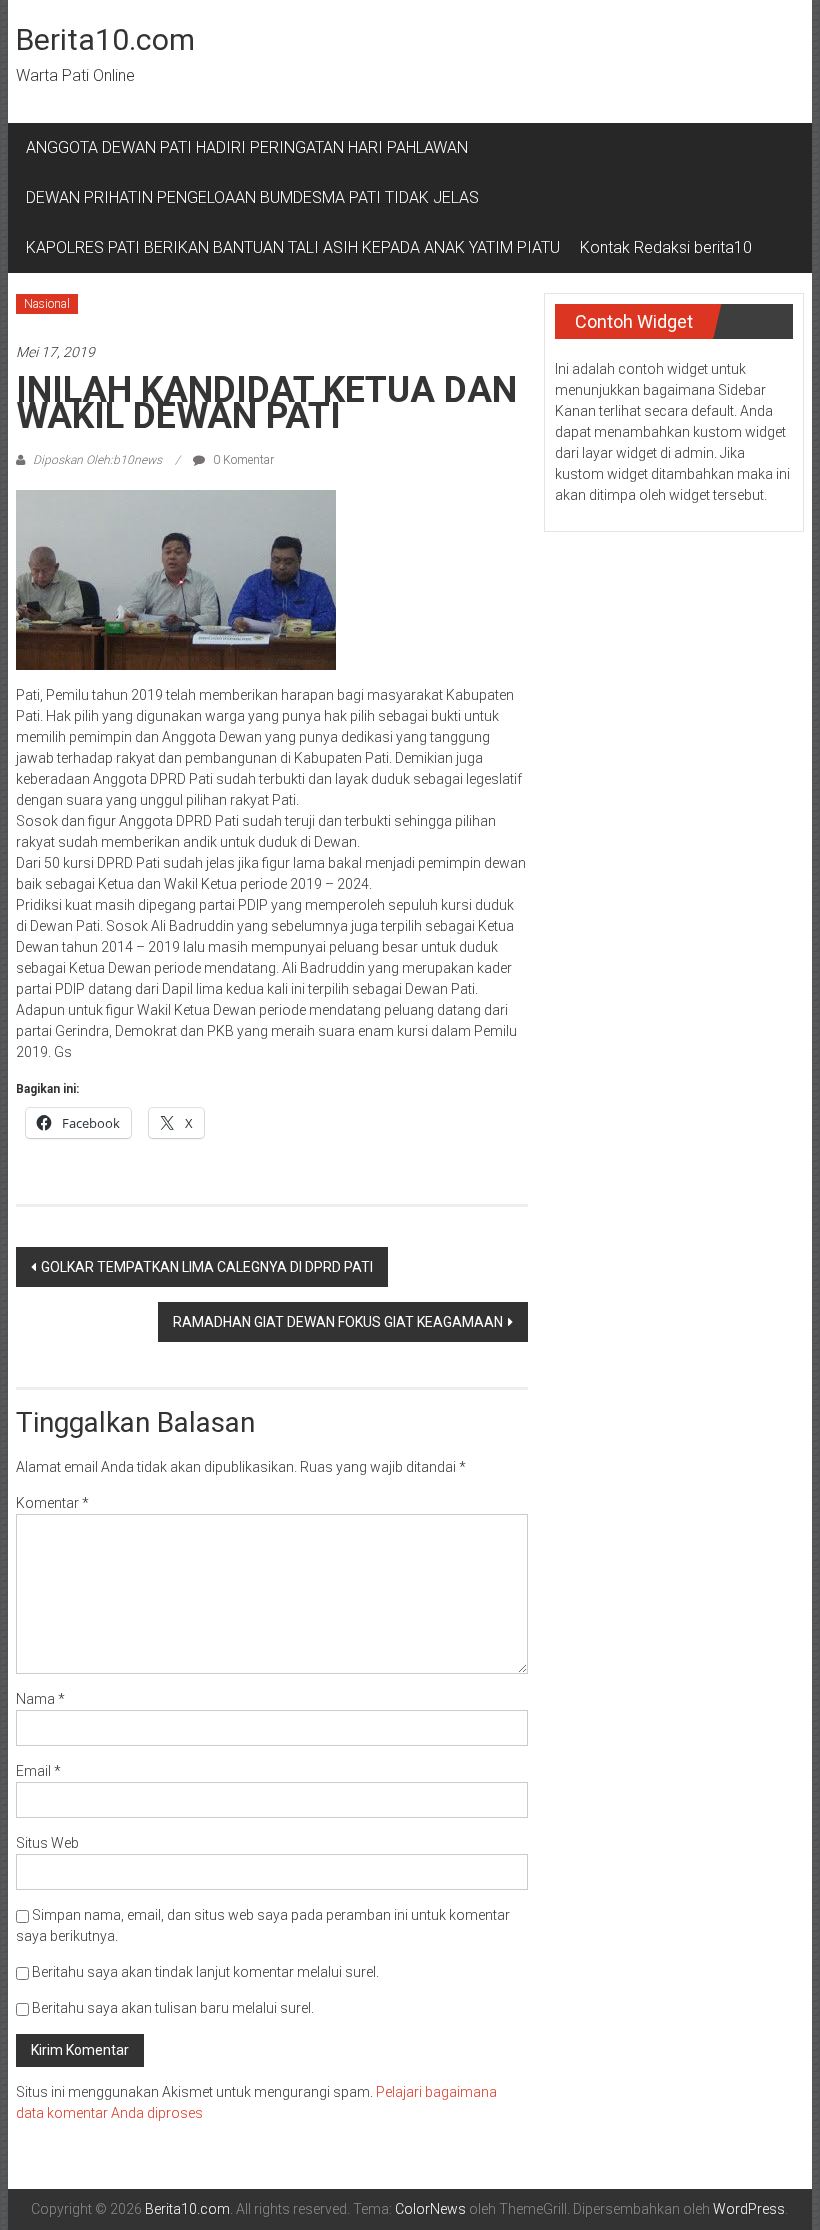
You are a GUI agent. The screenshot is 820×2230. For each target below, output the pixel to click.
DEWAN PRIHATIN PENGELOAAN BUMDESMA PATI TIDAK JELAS (252, 197)
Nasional (47, 304)
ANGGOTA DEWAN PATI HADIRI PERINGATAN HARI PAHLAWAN (251, 147)
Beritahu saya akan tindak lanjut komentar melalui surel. (205, 1972)
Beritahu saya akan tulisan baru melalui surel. (173, 2008)
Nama (40, 1699)
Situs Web (47, 1843)
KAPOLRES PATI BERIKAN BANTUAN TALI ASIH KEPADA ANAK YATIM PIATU (293, 247)
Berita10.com (105, 39)
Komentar (52, 1503)
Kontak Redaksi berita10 (666, 247)
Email (38, 1771)
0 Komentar (242, 460)
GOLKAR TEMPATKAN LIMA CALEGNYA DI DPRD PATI (207, 1267)
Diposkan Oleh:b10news (97, 460)
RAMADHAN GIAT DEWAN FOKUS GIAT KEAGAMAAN (338, 1322)
